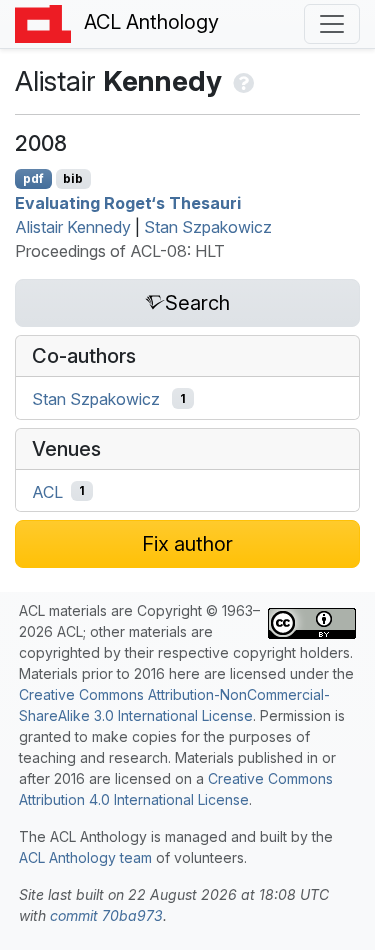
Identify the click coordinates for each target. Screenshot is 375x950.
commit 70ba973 (106, 915)
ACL (47, 491)
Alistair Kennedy (73, 227)
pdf (33, 178)
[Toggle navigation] (332, 24)
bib (73, 178)
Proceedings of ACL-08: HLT (120, 251)
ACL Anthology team (85, 857)
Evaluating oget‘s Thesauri (128, 203)
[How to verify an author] (241, 81)
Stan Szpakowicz (208, 227)
